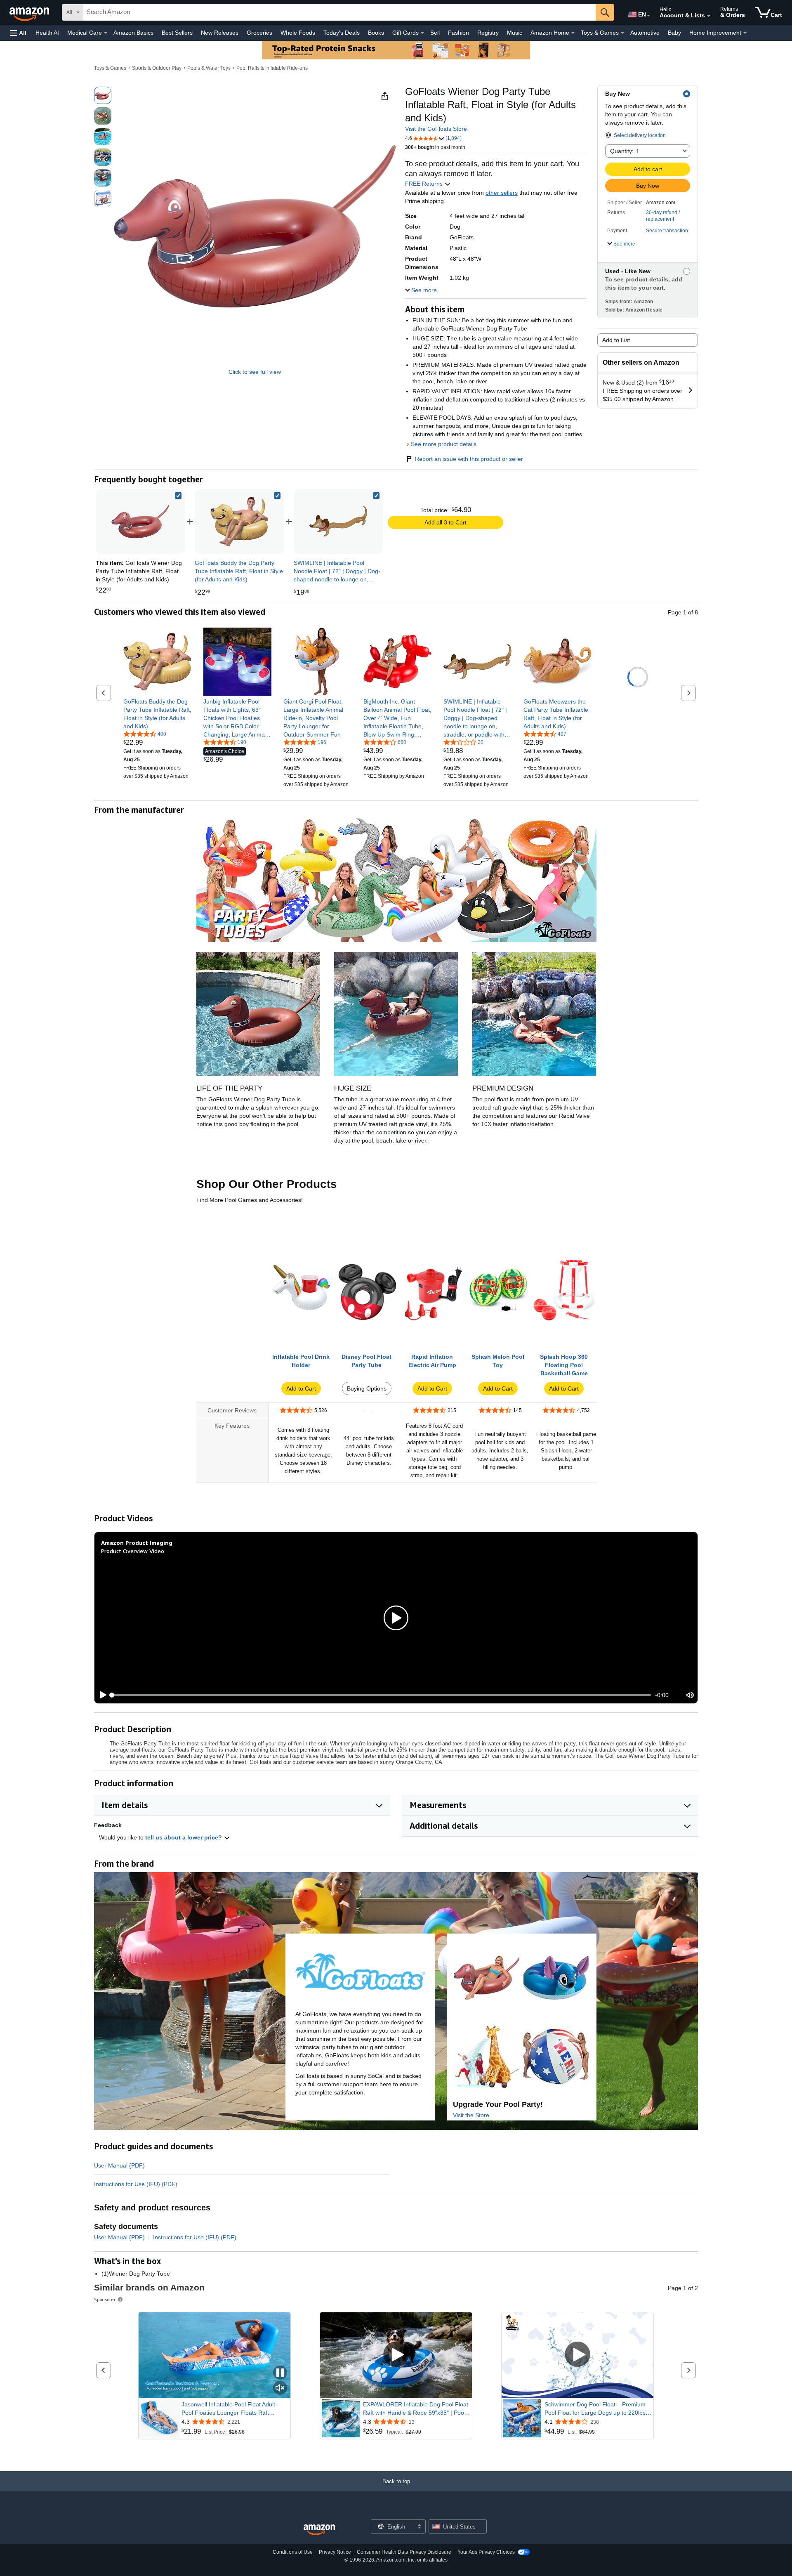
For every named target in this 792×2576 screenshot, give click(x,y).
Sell (435, 33)
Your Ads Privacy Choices (486, 2552)
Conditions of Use (293, 2552)
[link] (239, 522)
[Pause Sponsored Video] (280, 2373)
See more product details (444, 444)
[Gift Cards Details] (422, 33)
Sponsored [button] (105, 2299)
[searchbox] (339, 12)
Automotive (645, 33)
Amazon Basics (133, 33)
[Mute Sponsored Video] (280, 2388)
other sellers (502, 193)
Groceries (259, 33)
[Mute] (690, 1695)
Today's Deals (342, 33)
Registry (488, 33)
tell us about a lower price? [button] (184, 1837)
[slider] (381, 1695)
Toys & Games (110, 68)
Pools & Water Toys (209, 68)
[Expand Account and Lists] (709, 16)
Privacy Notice (335, 2552)
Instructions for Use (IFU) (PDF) (136, 2184)
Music (515, 33)
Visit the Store (471, 2115)
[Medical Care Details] (106, 33)
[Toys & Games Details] (622, 33)
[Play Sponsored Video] (396, 2355)
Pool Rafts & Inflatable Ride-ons (272, 68)
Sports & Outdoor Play (157, 68)
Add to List (616, 340)
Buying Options (367, 1388)
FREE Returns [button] (425, 184)
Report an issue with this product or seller (469, 459)
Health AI (47, 33)
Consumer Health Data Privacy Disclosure (404, 2552)
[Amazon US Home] (319, 2530)
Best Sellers (177, 33)
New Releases (220, 33)
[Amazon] (30, 12)
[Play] (101, 1695)
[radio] (103, 95)
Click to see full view (255, 372)
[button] (18, 33)
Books (376, 33)
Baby (674, 33)
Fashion (458, 33)
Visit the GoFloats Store (436, 129)
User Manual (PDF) (119, 2165)
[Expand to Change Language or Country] (648, 16)
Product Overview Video (133, 1551)
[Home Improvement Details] (745, 33)
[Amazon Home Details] (573, 33)
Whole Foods (298, 33)
